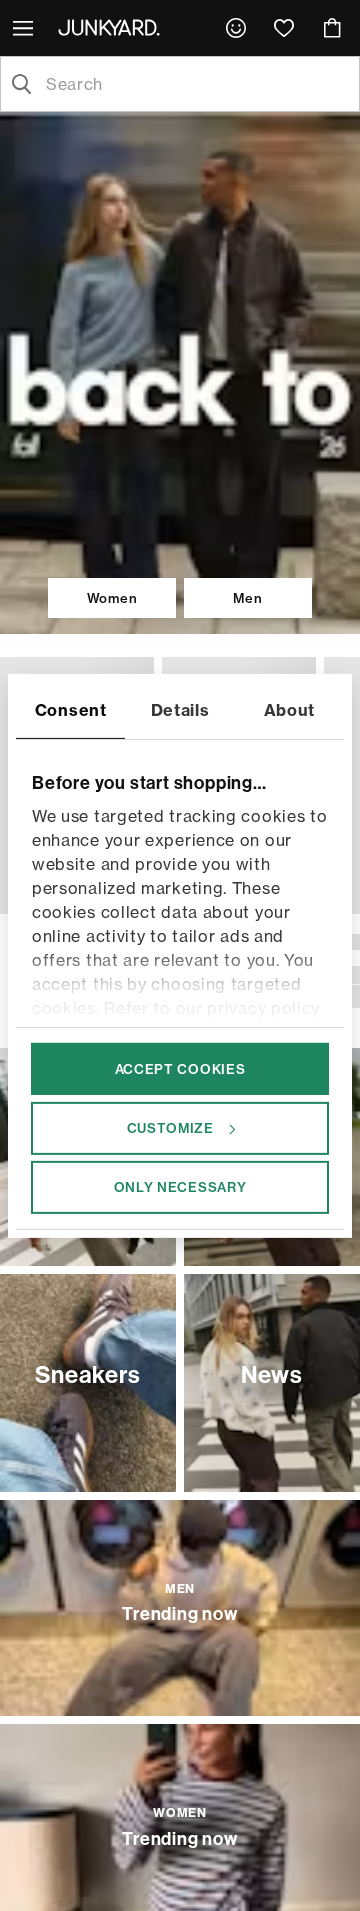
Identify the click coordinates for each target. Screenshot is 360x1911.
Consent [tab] (71, 709)
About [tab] (290, 709)
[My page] (236, 28)
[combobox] (196, 84)
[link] (236, 28)
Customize (170, 1128)
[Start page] (113, 27)
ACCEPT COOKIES (180, 1068)
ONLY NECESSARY (180, 1187)
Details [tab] (180, 709)
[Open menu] (25, 28)
